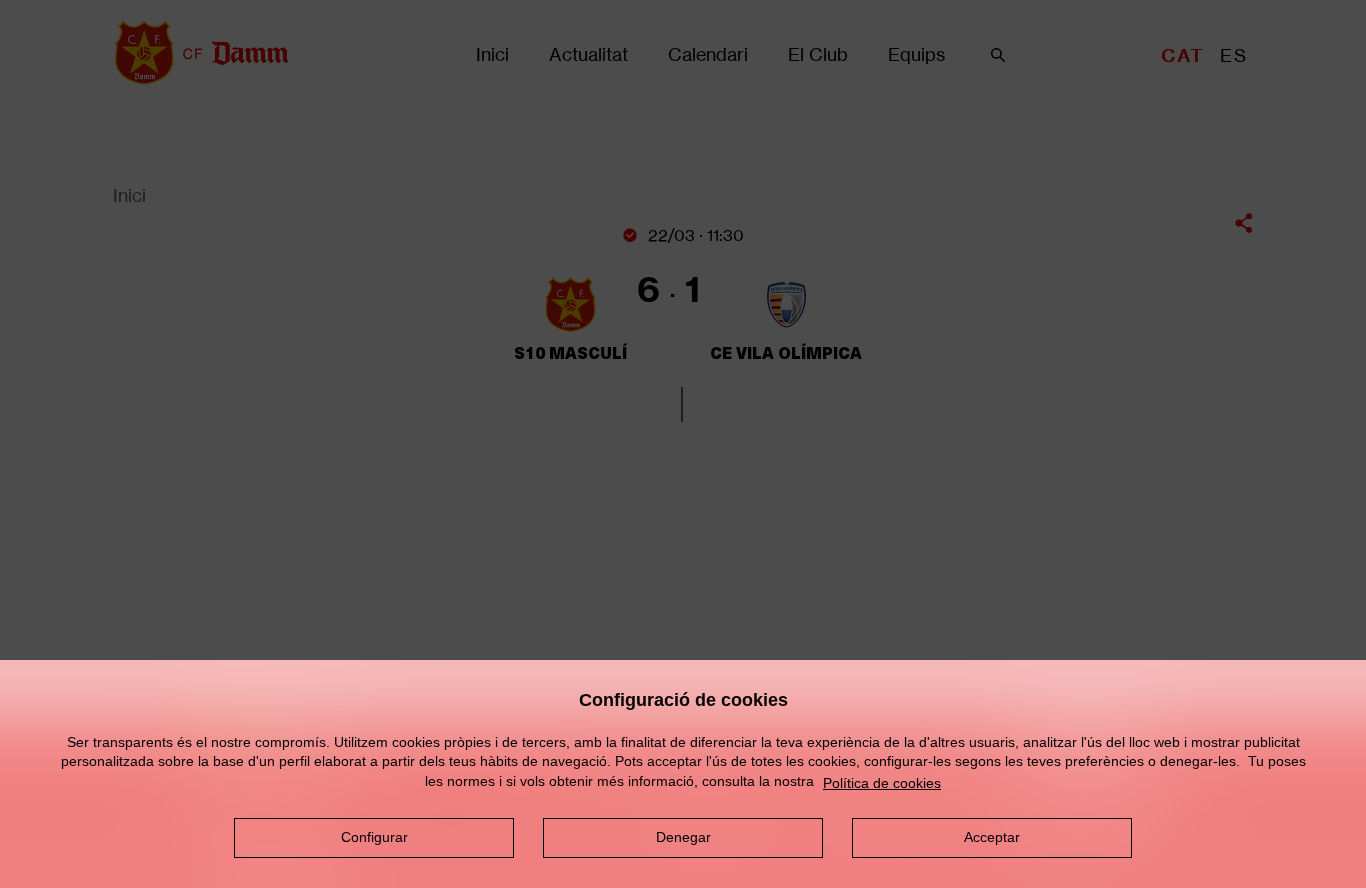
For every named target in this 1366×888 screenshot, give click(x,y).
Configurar (374, 837)
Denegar (683, 837)
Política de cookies (882, 783)
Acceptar (992, 837)
